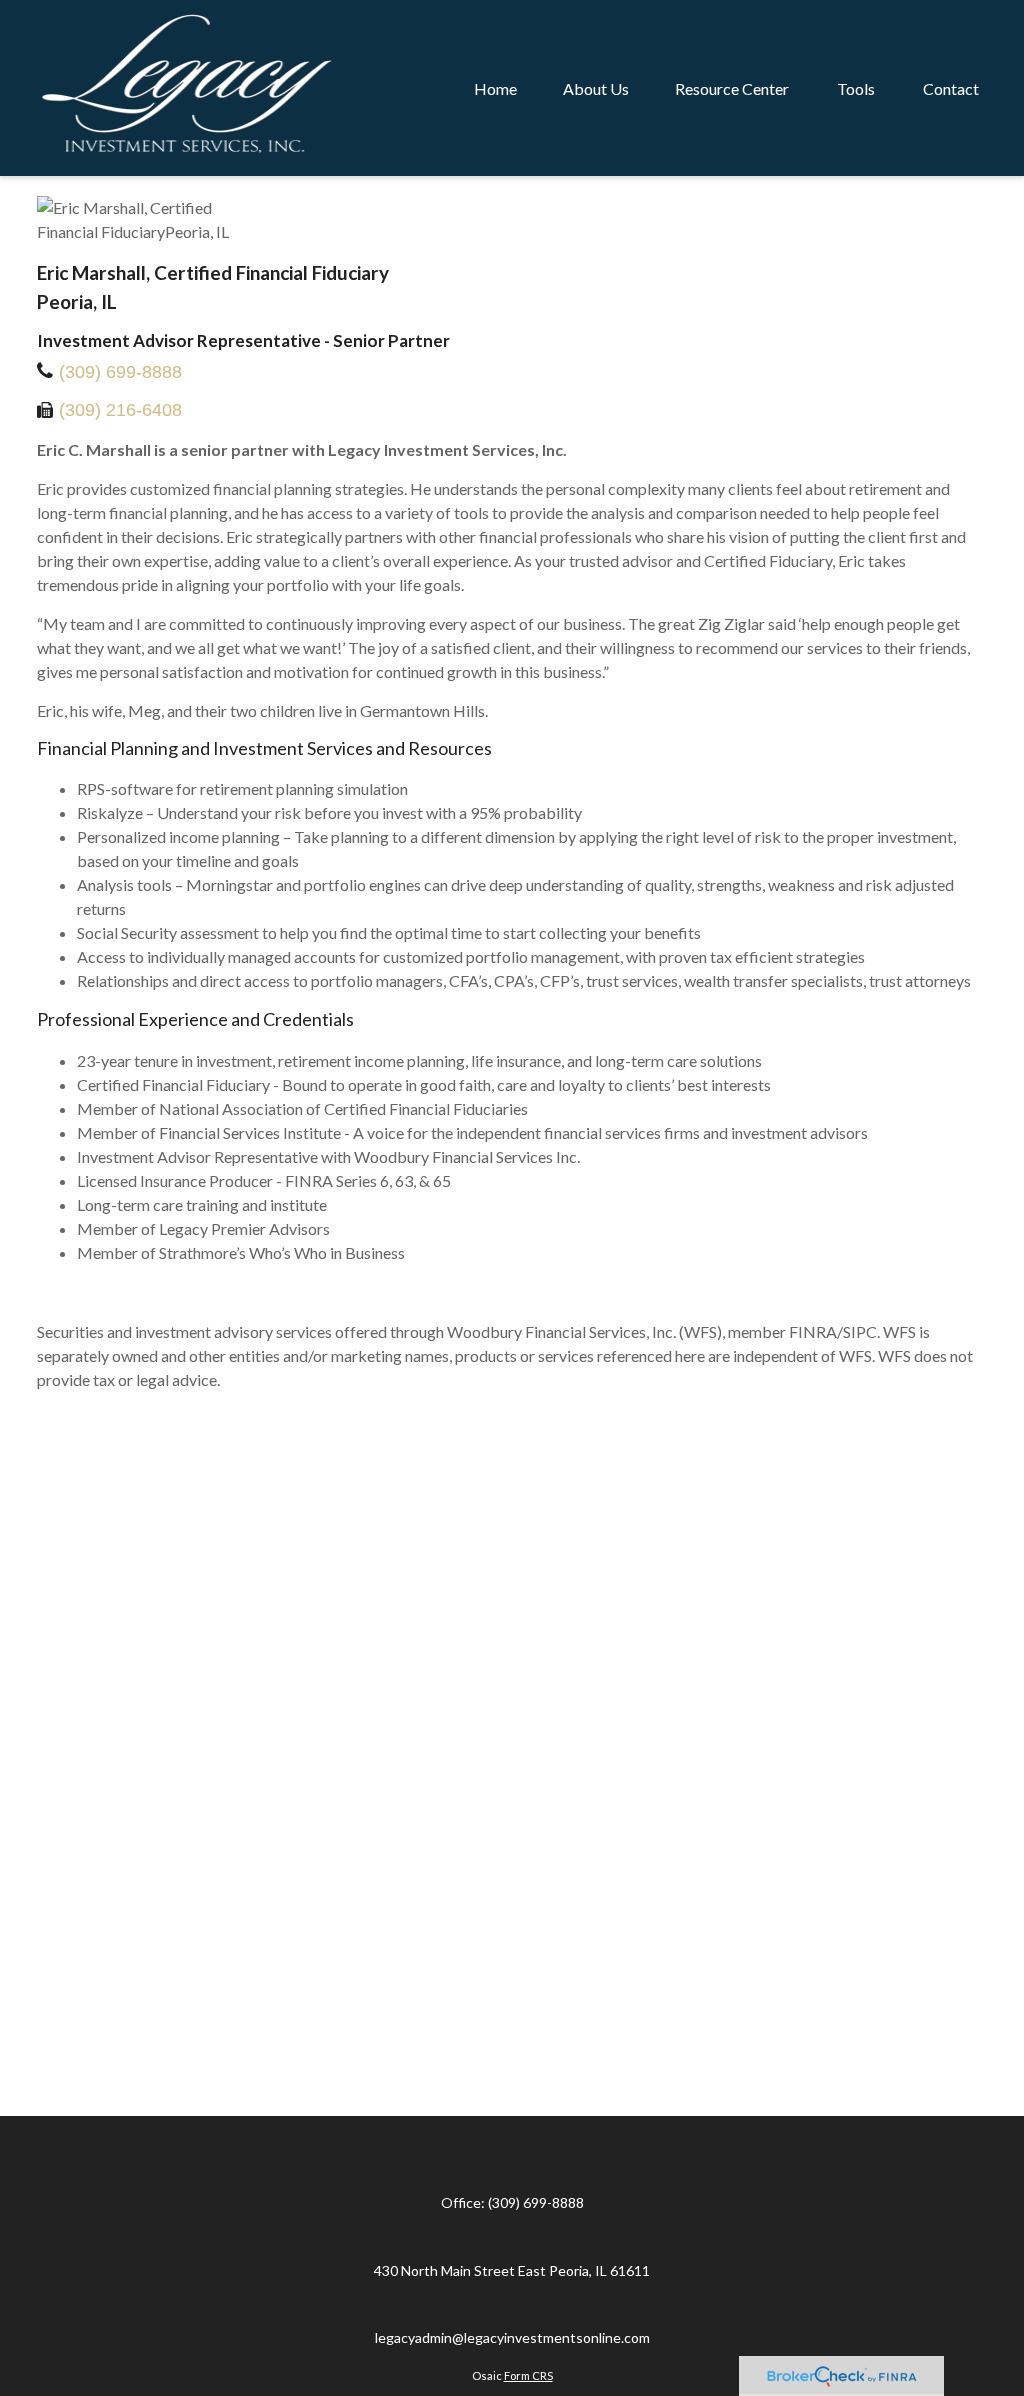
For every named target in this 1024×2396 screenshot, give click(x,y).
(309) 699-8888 (120, 372)
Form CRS (528, 2375)
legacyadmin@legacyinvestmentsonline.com (512, 2337)
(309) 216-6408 (120, 410)
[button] (495, 88)
